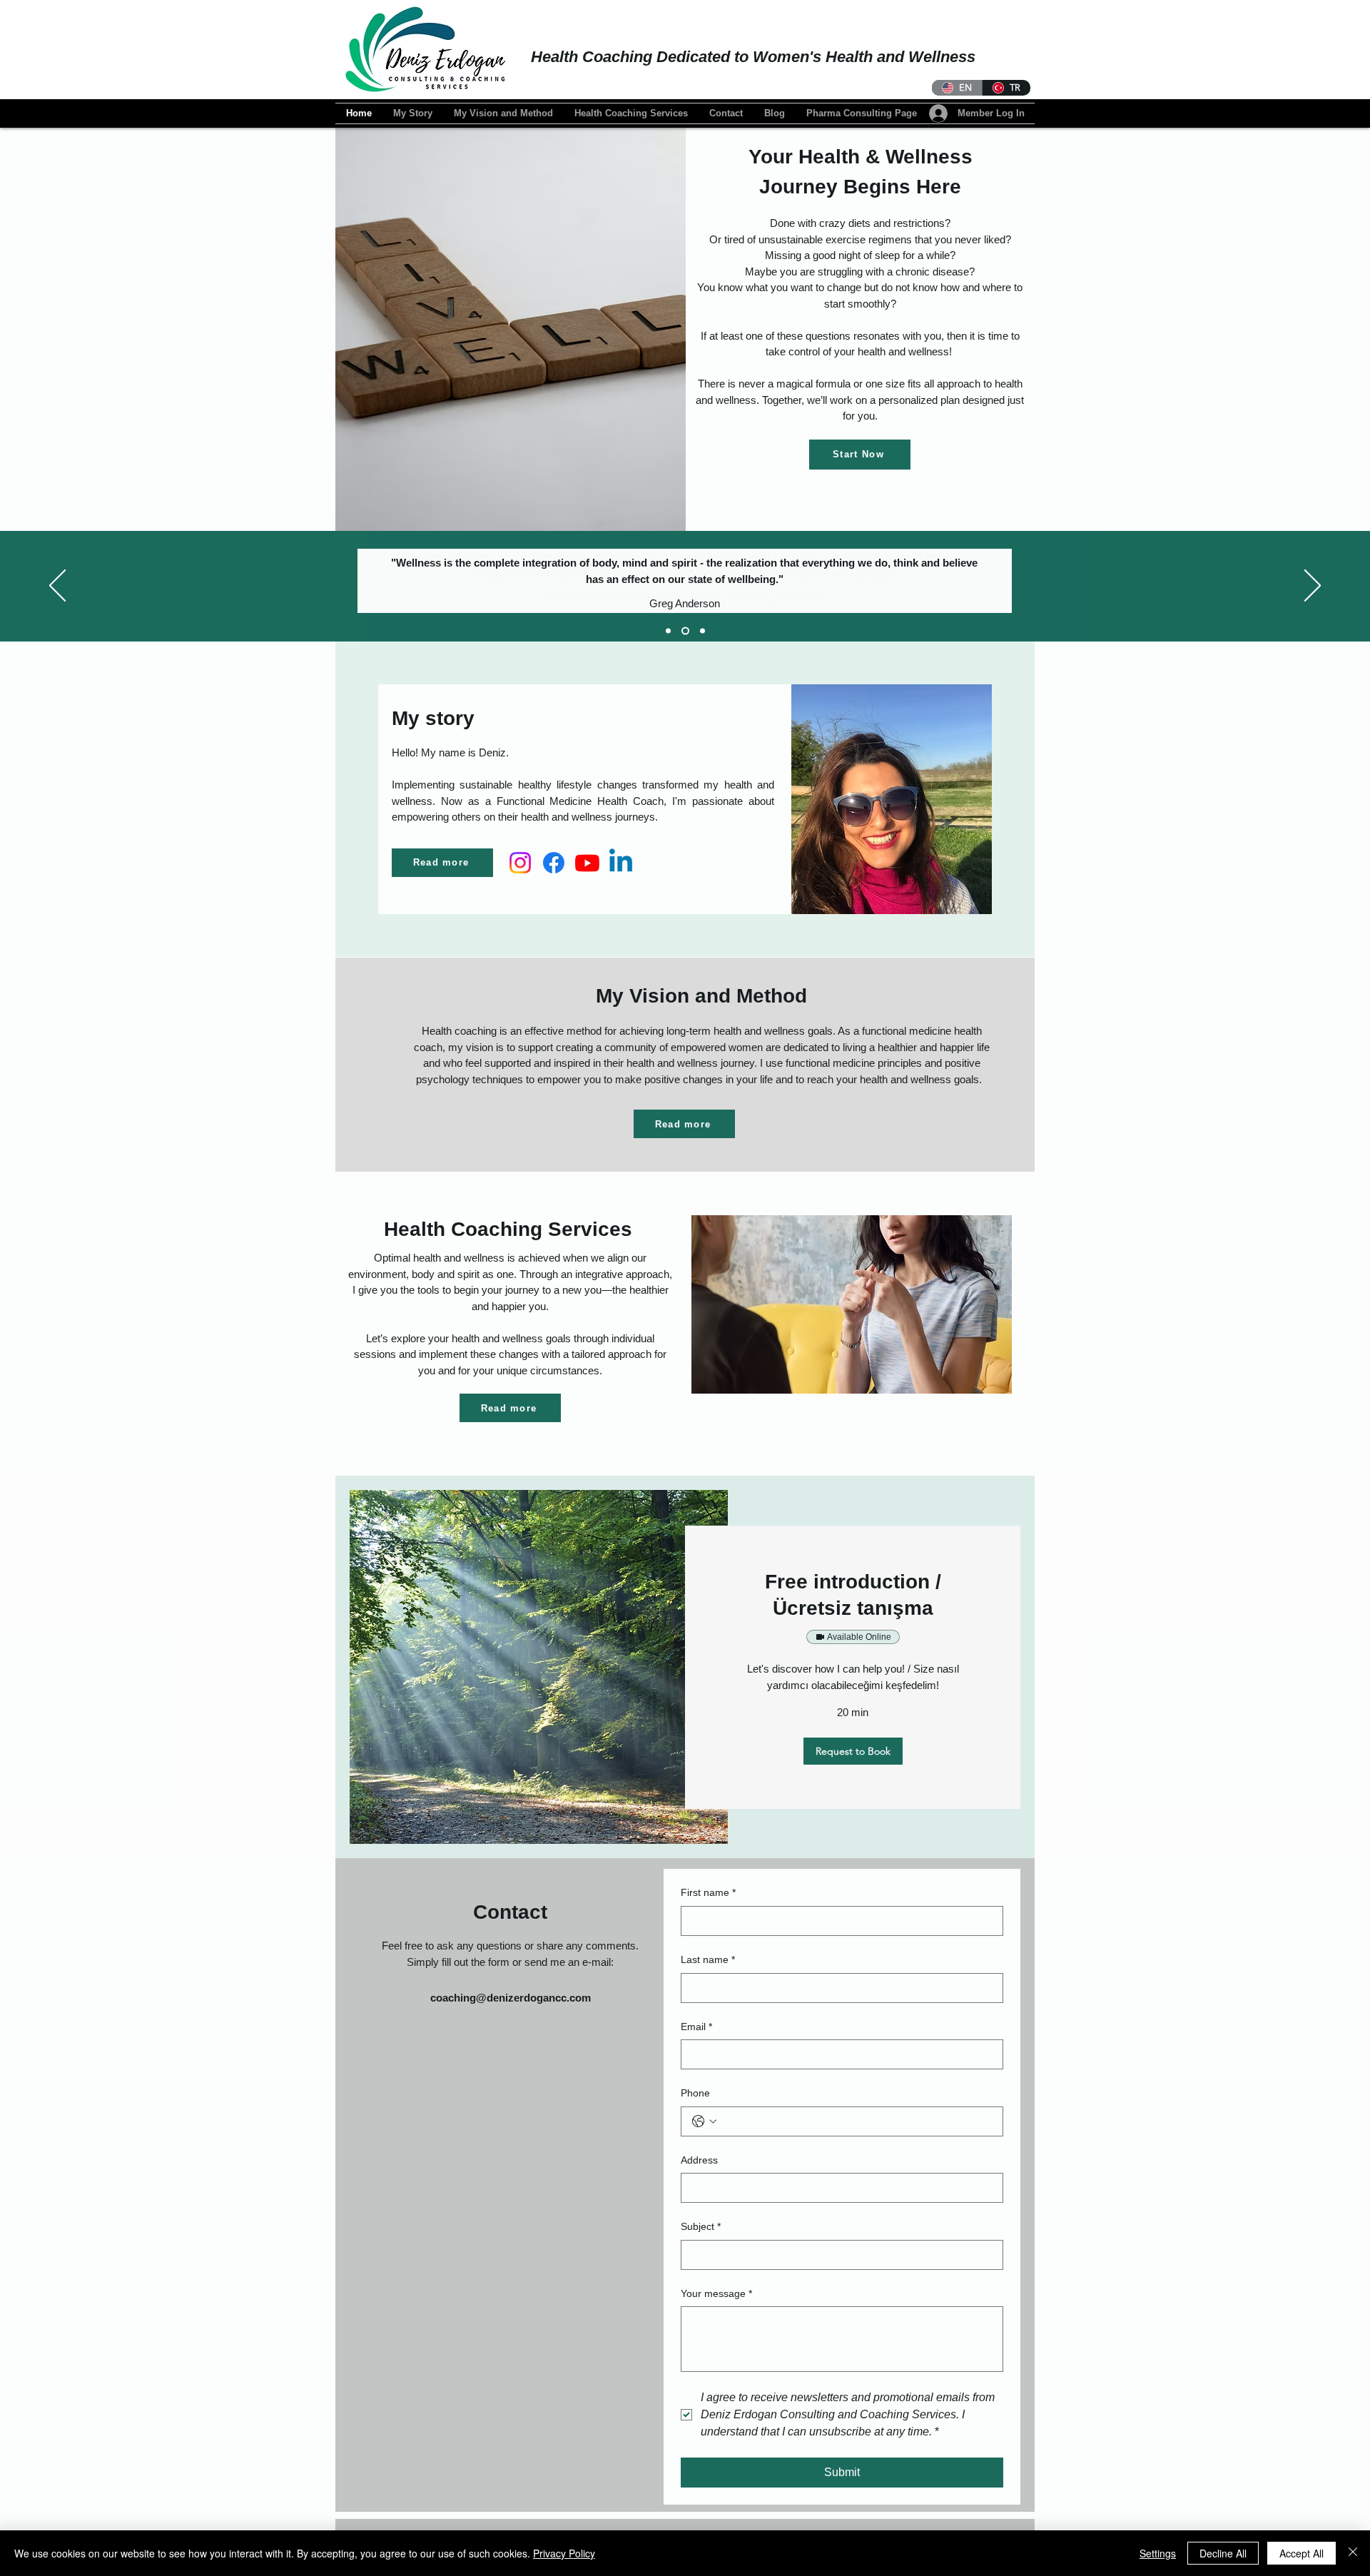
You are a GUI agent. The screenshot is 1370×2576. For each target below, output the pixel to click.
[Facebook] (554, 863)
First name (708, 1892)
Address (699, 2160)
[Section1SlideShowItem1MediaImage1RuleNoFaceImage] (668, 631)
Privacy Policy (564, 2553)
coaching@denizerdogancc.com (511, 1998)
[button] (853, 1751)
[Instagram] (520, 863)
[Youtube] (587, 863)
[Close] (1353, 2553)
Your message (716, 2293)
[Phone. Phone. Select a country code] (704, 2121)
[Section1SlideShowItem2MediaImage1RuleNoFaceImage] (685, 631)
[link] (853, 1595)
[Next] (1313, 587)
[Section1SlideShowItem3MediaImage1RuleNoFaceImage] (702, 631)
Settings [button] (1158, 2553)
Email (696, 2027)
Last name (708, 1959)
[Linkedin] (621, 863)
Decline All (1223, 2553)
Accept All (1301, 2553)
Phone (695, 2093)
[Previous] (57, 587)
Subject (701, 2226)
